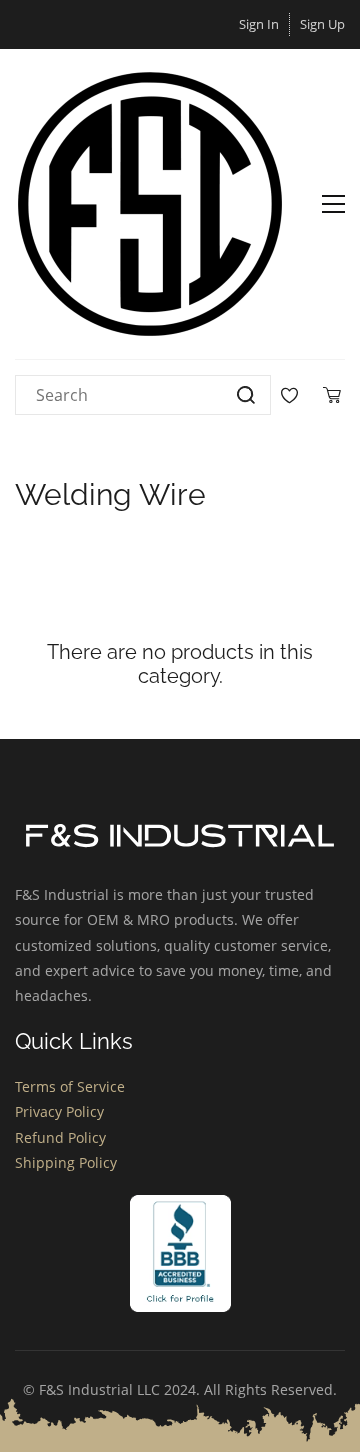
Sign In (259, 24)
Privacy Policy (59, 1111)
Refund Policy (60, 1137)
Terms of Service (70, 1086)
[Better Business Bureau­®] (180, 1207)
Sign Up (322, 24)
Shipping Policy (66, 1162)
